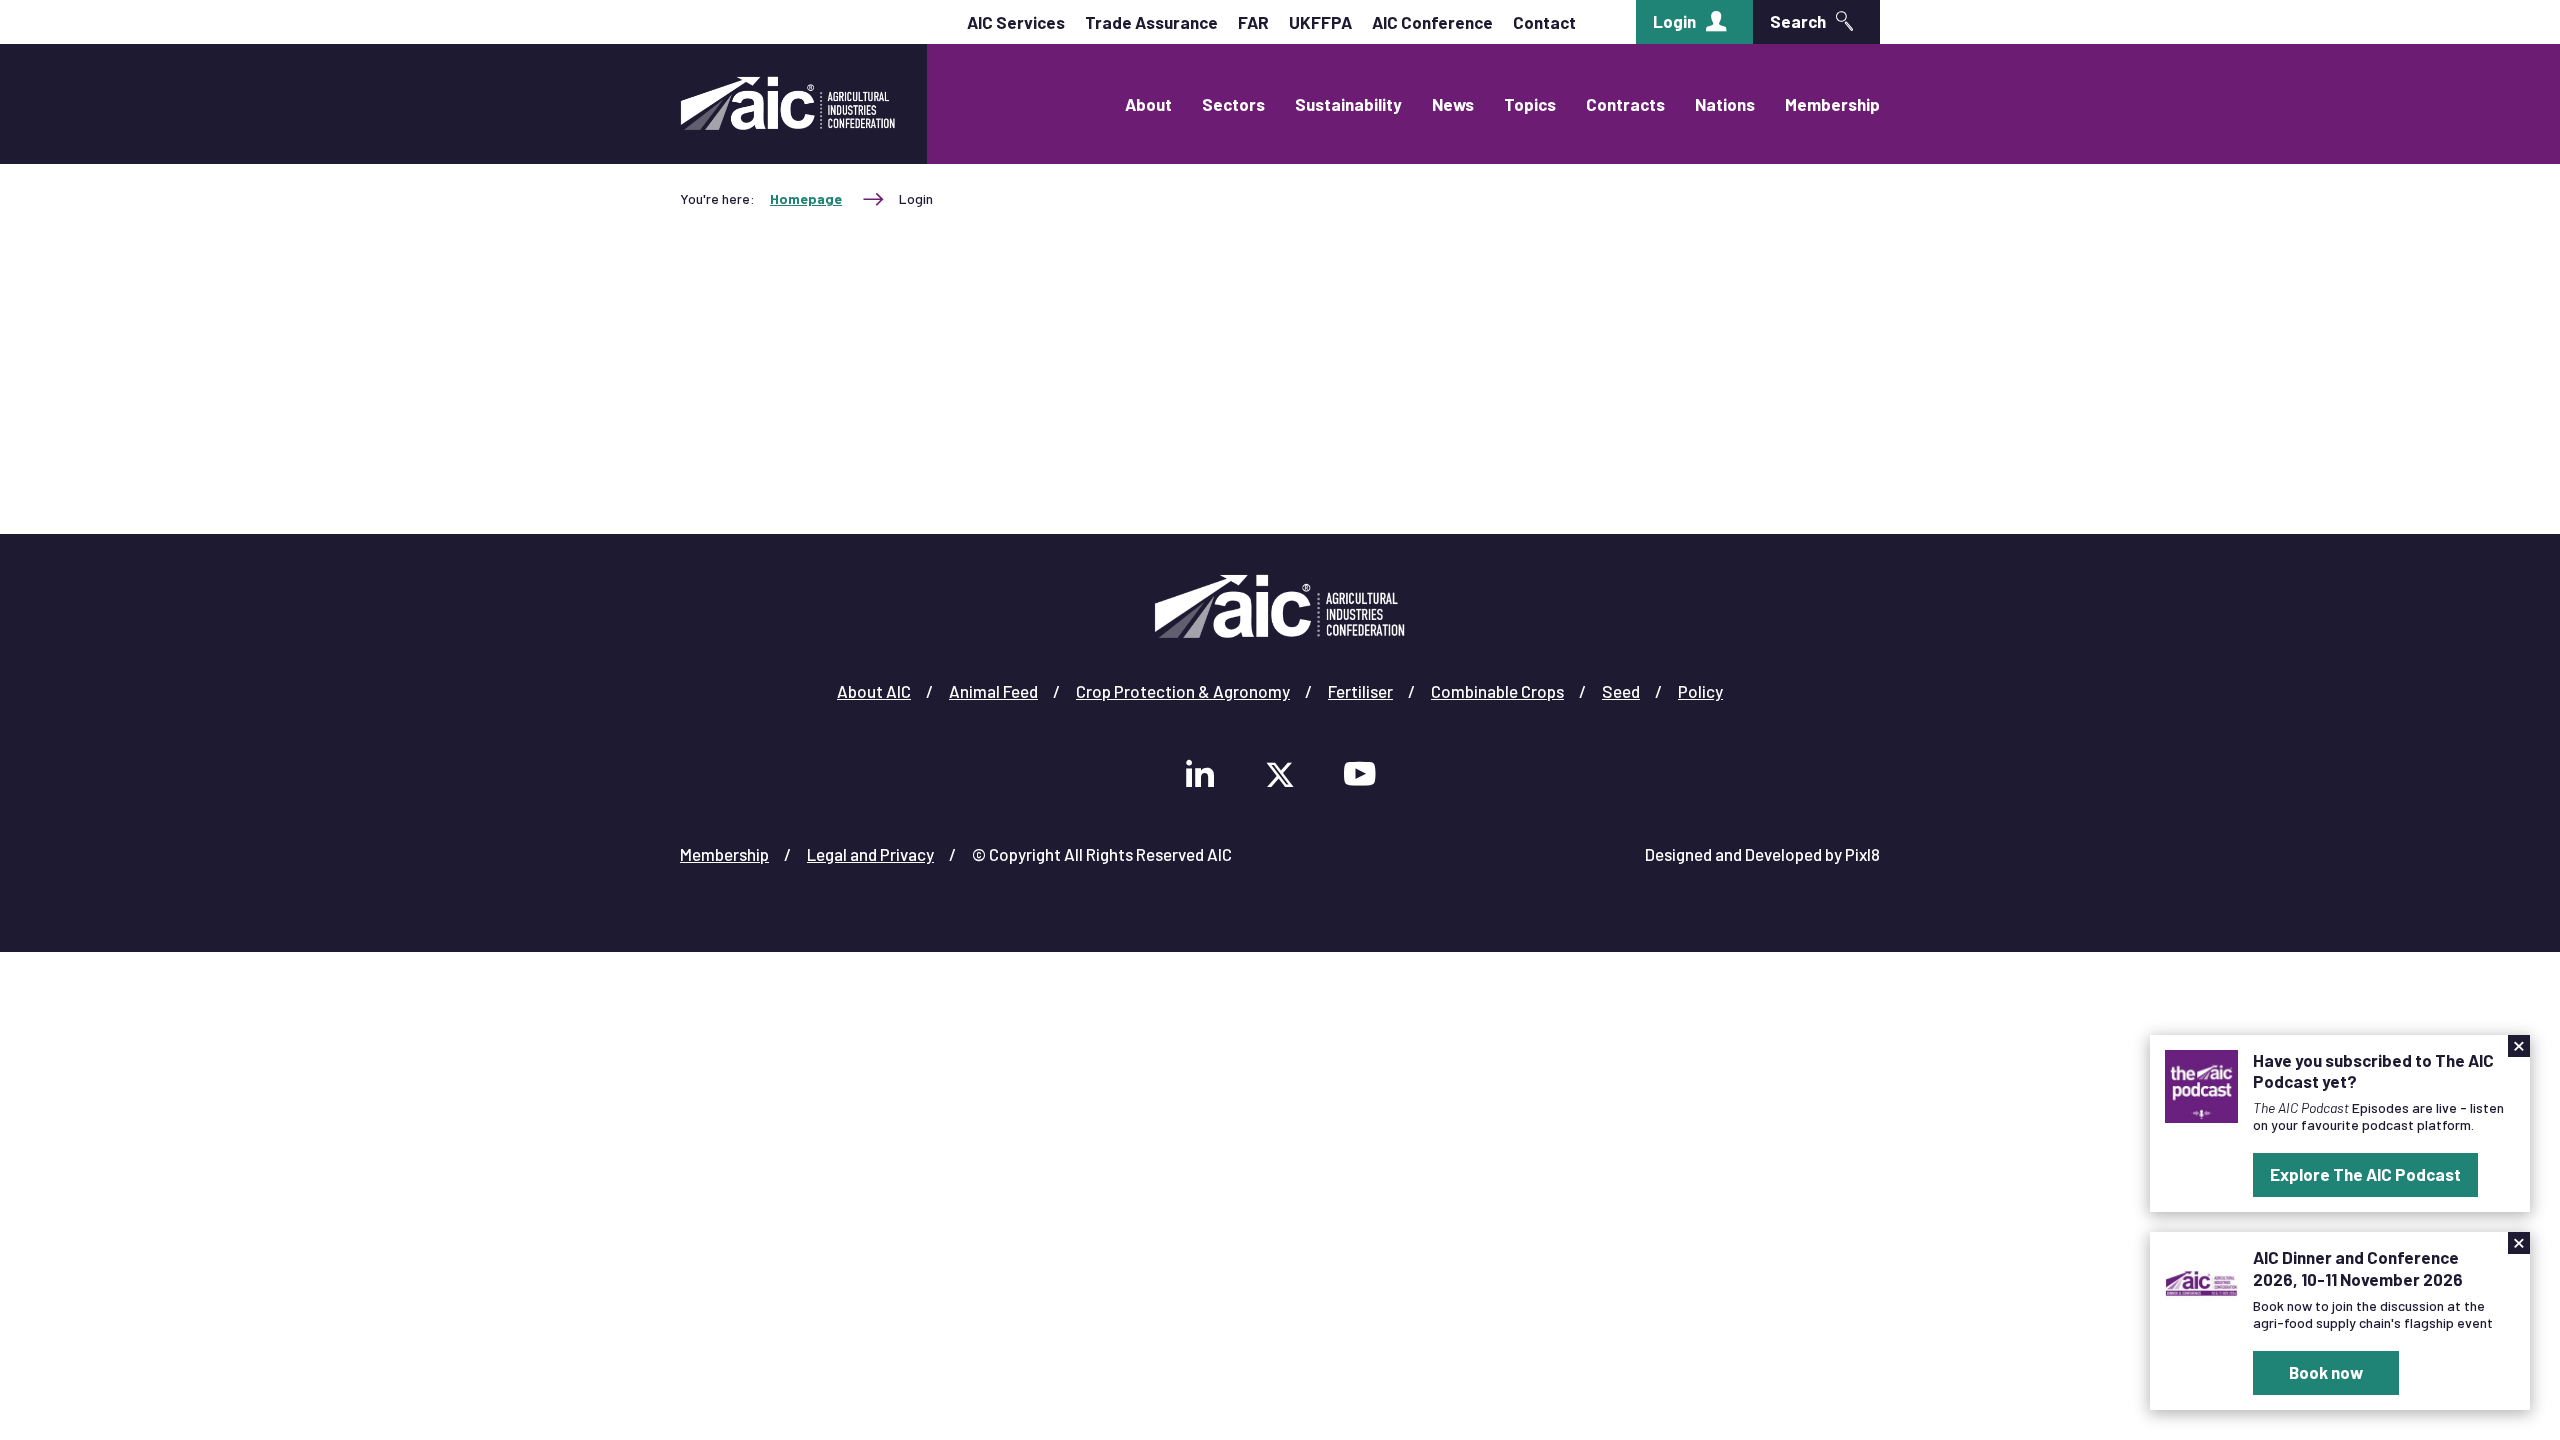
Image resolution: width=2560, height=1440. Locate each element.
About (1148, 104)
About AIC (874, 691)
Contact (1544, 22)
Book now (2326, 1372)
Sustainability (1348, 104)
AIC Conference (1432, 22)
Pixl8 (1862, 854)
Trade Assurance (1151, 22)
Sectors (1233, 104)
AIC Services (1016, 22)
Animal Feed (993, 691)
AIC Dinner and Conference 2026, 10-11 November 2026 (2358, 1267)
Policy (1700, 691)
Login (1674, 21)
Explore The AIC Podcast (2365, 1174)
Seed (1621, 691)
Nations (1725, 104)
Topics (1530, 104)
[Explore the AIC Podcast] (2201, 1084)
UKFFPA (1320, 22)
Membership (1832, 104)
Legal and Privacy (870, 854)
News (1453, 104)
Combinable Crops (1497, 691)
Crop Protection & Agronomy (1183, 691)
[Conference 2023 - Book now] (2201, 1281)
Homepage (806, 198)
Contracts (1625, 104)
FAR (1253, 22)
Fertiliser (1360, 691)
